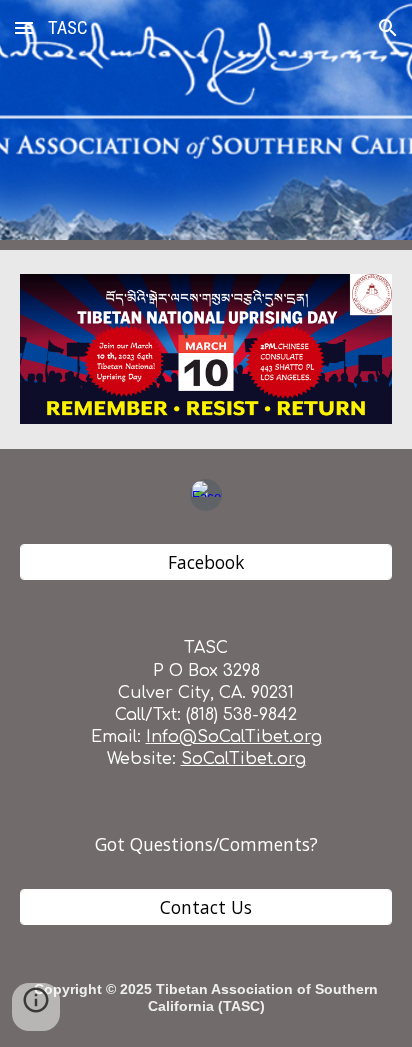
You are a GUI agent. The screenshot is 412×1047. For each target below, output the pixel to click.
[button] (24, 27)
